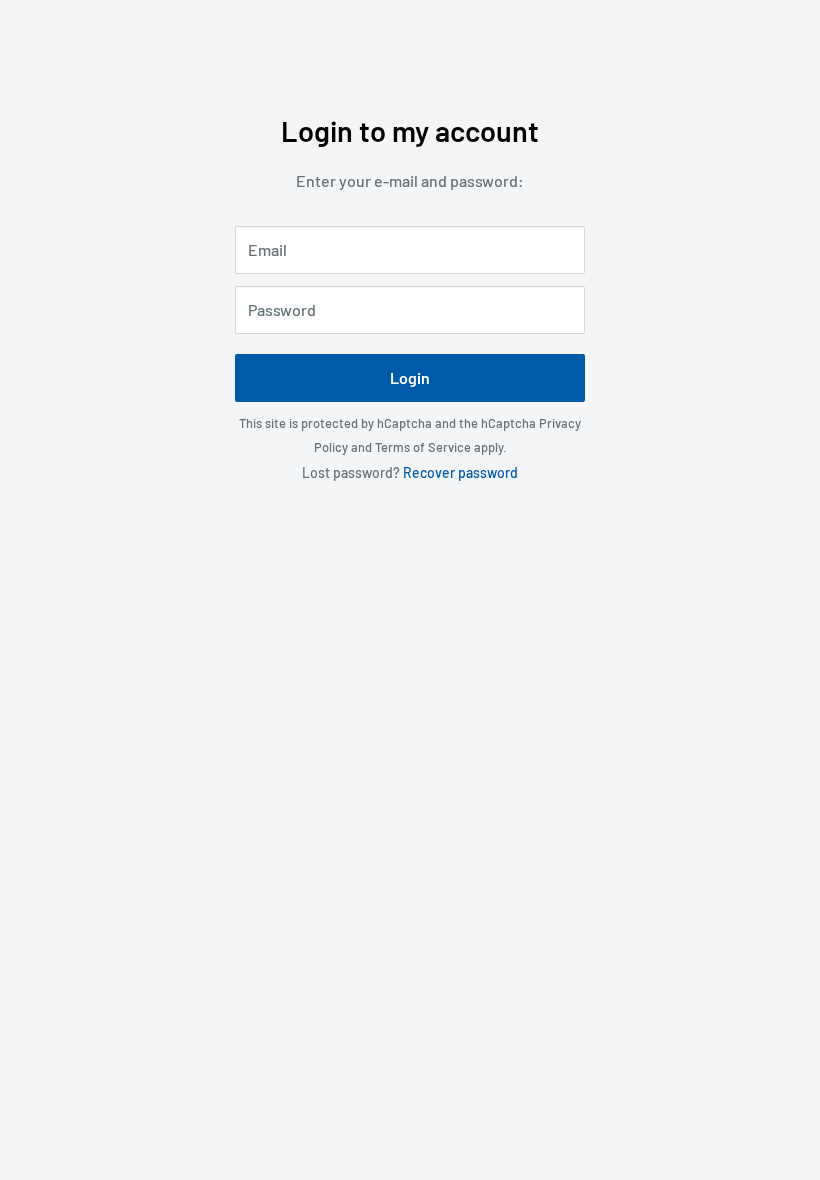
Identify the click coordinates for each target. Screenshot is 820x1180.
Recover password (460, 472)
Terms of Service (423, 447)
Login (410, 377)
